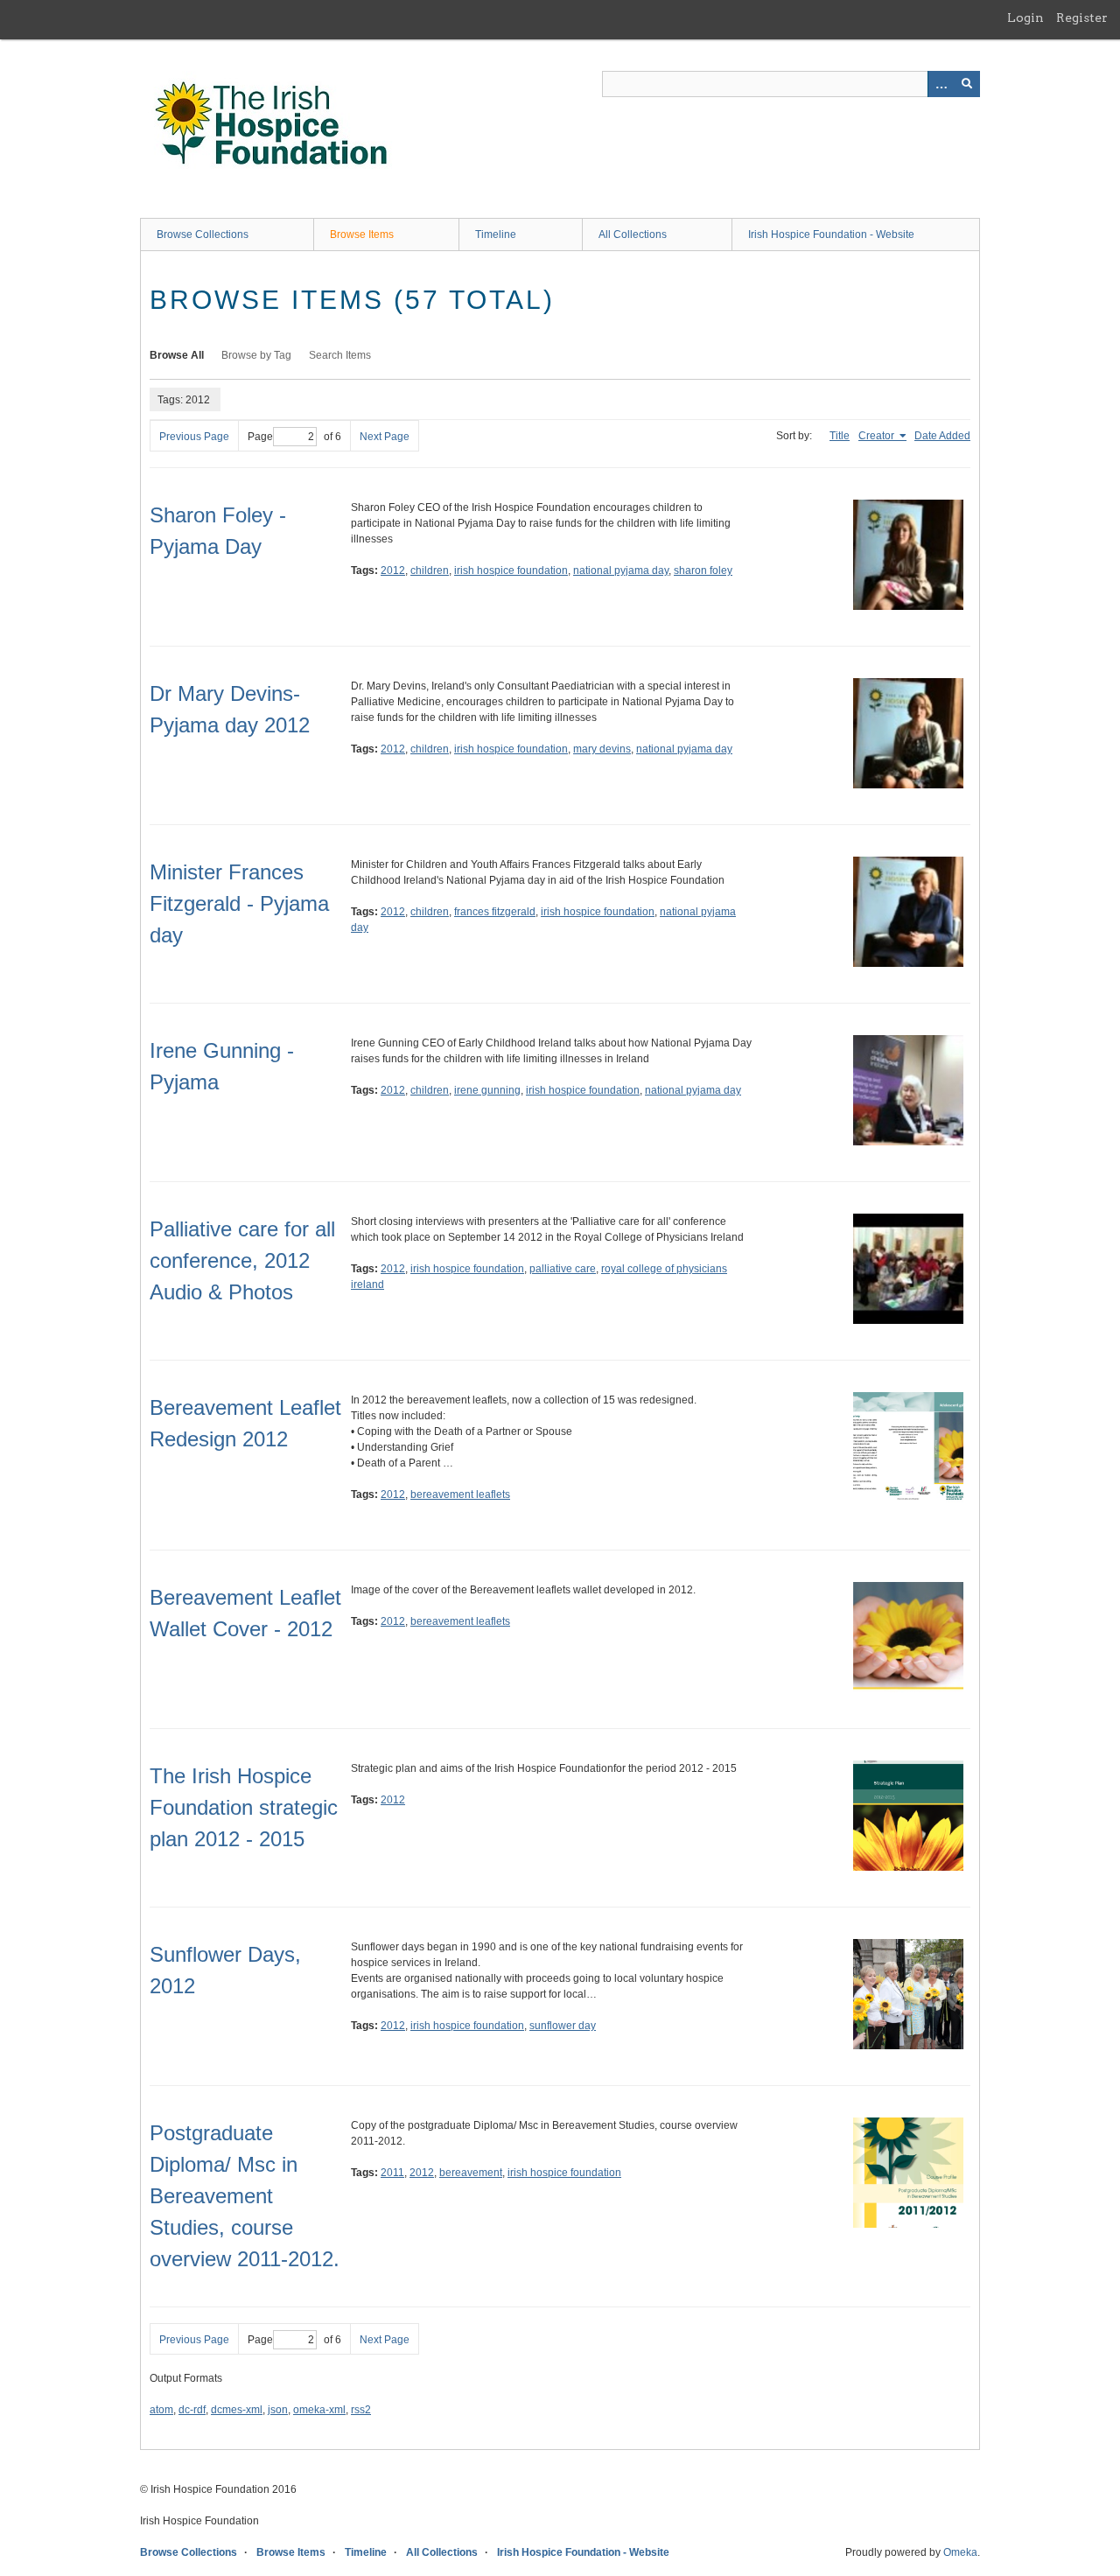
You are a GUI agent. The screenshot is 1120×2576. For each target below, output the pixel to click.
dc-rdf (192, 2410)
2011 (392, 2173)
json (278, 2410)
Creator (878, 436)
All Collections (633, 234)
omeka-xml (319, 2410)
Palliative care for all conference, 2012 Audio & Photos (242, 1260)
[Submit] (967, 84)
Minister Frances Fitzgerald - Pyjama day (239, 903)
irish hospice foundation (511, 570)
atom (161, 2410)
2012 (393, 570)
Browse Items (362, 234)
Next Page (385, 437)
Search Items (340, 355)
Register (1082, 17)
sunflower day (563, 2026)
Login (1025, 17)
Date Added (942, 436)
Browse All (177, 355)
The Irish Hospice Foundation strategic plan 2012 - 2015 (244, 1807)
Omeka (960, 2552)
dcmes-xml (237, 2410)
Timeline (496, 234)
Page (260, 437)
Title (840, 436)
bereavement (471, 2173)
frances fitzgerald (495, 912)
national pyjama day (621, 570)
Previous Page (194, 437)
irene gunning (487, 1090)
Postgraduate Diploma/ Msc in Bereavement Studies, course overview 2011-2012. (245, 2196)
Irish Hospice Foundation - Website (831, 234)
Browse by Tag (256, 355)
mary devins (602, 749)
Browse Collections (203, 234)
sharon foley (703, 570)
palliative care (563, 1269)
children (430, 570)
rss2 (361, 2410)
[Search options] (941, 84)
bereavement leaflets (460, 1494)
